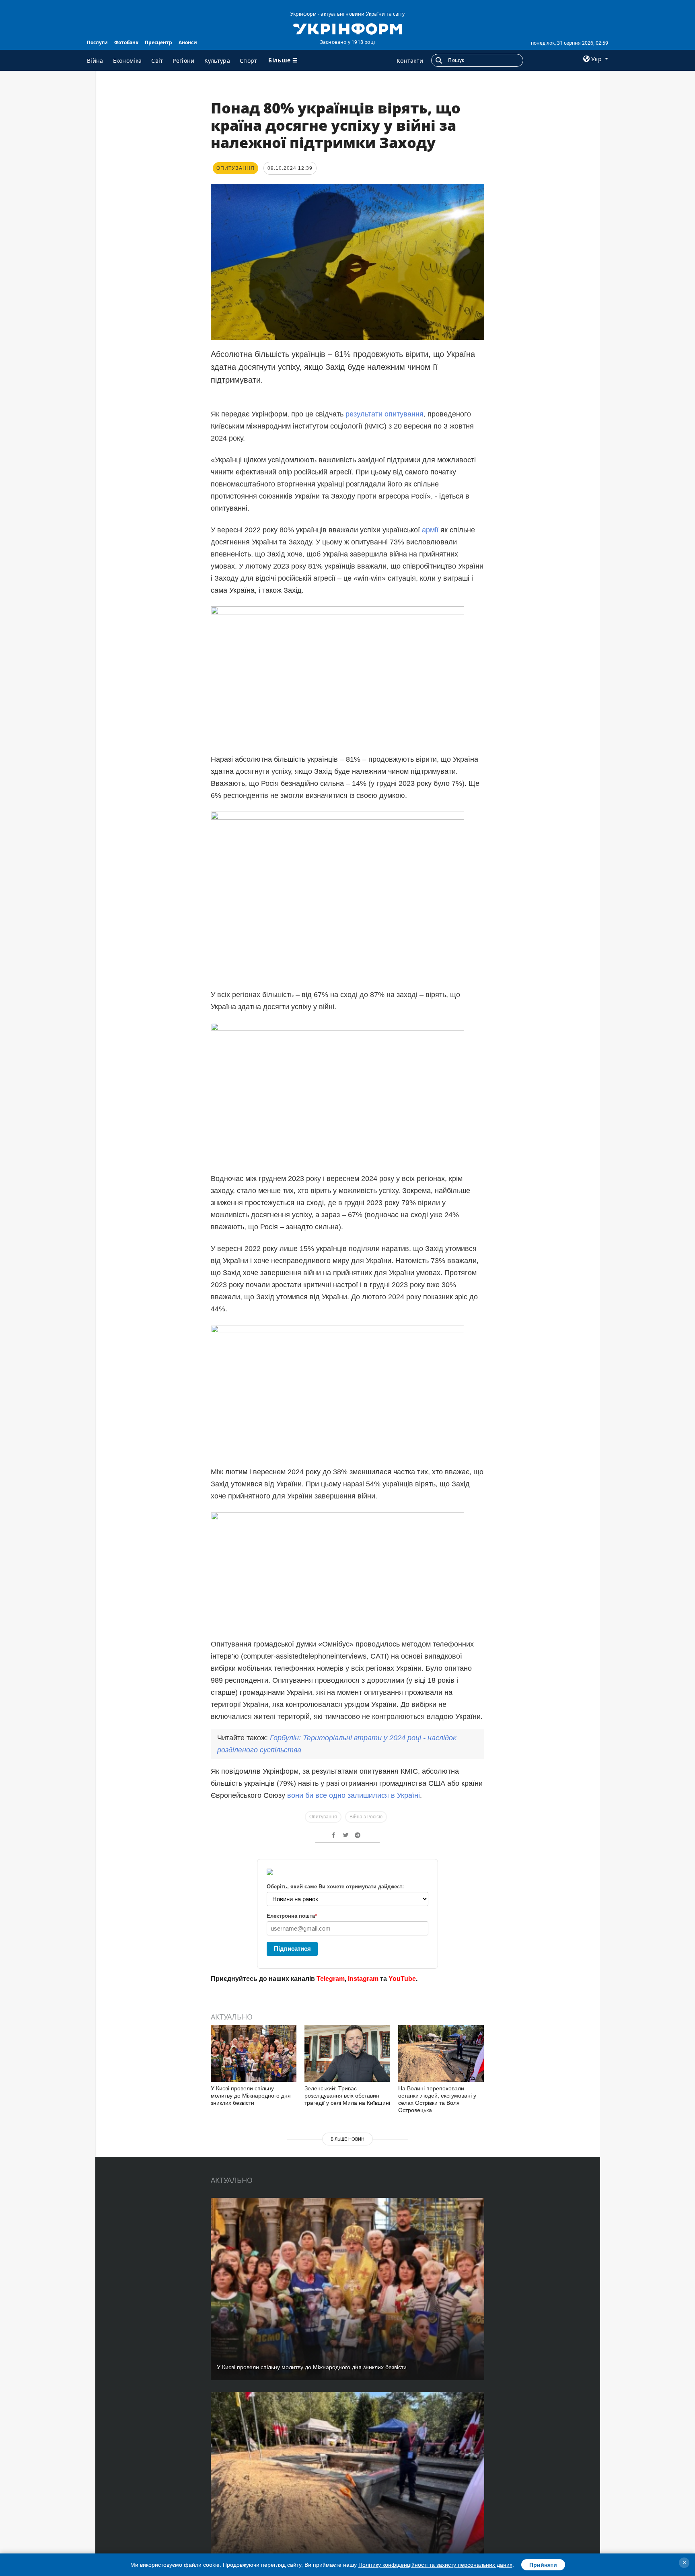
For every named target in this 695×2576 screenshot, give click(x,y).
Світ (157, 61)
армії (430, 530)
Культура (217, 61)
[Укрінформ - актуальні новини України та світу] (347, 28)
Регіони (183, 61)
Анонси (188, 42)
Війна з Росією (366, 1817)
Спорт (249, 61)
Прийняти (543, 2565)
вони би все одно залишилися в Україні (354, 1795)
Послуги (97, 42)
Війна (95, 61)
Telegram (331, 1979)
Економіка (127, 61)
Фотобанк (126, 42)
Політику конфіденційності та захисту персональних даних (435, 2565)
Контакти (410, 61)
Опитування (323, 1817)
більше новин (347, 2139)
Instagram (363, 1979)
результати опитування (385, 414)
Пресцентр (158, 42)
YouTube (402, 1979)
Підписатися (292, 1948)
